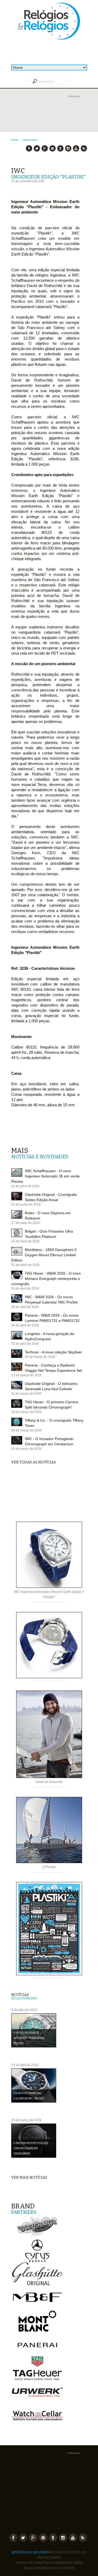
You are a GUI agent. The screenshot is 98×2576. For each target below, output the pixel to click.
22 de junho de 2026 (26, 1204)
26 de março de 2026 (40, 1357)
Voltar (34, 140)
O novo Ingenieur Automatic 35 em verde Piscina (29, 2038)
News (26, 140)
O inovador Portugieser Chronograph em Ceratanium (31, 2149)
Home (15, 140)
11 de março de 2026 (26, 1394)
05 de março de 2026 (26, 1449)
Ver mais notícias (29, 2178)
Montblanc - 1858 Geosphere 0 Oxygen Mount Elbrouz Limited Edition (44, 1255)
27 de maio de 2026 (25, 1223)
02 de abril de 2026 (25, 1344)
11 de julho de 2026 (25, 1186)
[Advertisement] (49, 118)
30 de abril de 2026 (25, 1289)
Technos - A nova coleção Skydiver (53, 1352)
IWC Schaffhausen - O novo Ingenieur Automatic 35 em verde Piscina (45, 1176)
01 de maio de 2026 (25, 1265)
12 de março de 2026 (26, 1375)
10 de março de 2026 (26, 1412)
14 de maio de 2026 (25, 1241)
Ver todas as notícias (34, 1462)
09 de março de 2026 (26, 1430)
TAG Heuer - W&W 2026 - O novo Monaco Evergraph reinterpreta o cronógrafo (46, 1279)
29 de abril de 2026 (25, 1307)
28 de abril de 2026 (25, 1325)
